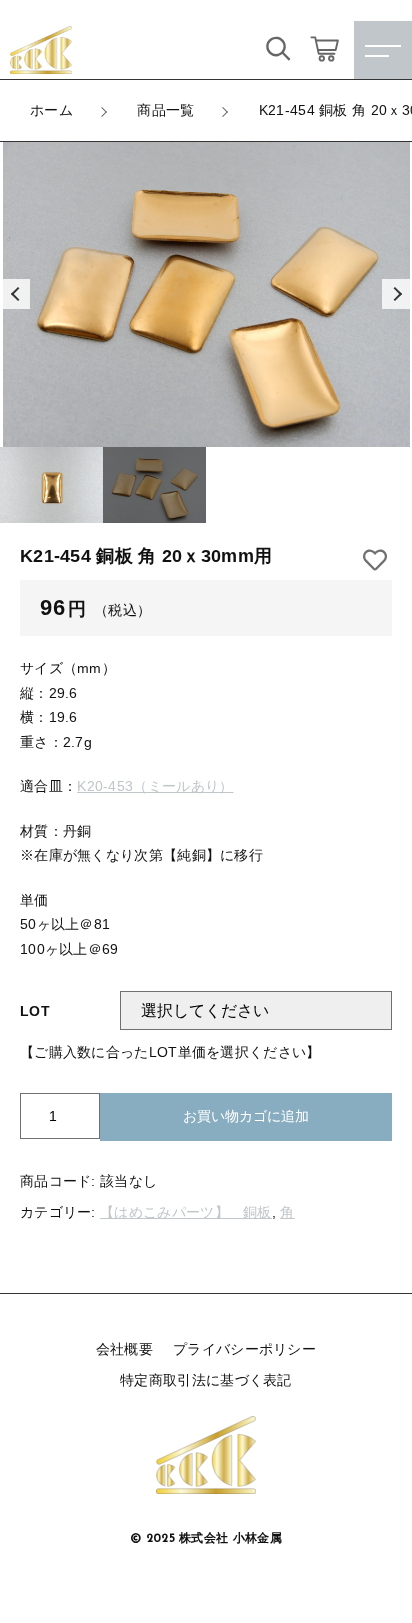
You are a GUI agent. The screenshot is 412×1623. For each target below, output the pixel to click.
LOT (35, 1011)
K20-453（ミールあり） (155, 786)
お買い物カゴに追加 (246, 1116)
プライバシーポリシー (244, 1349)
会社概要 (124, 1349)
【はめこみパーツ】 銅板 (186, 1212)
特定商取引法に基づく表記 (206, 1380)
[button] (15, 294)
